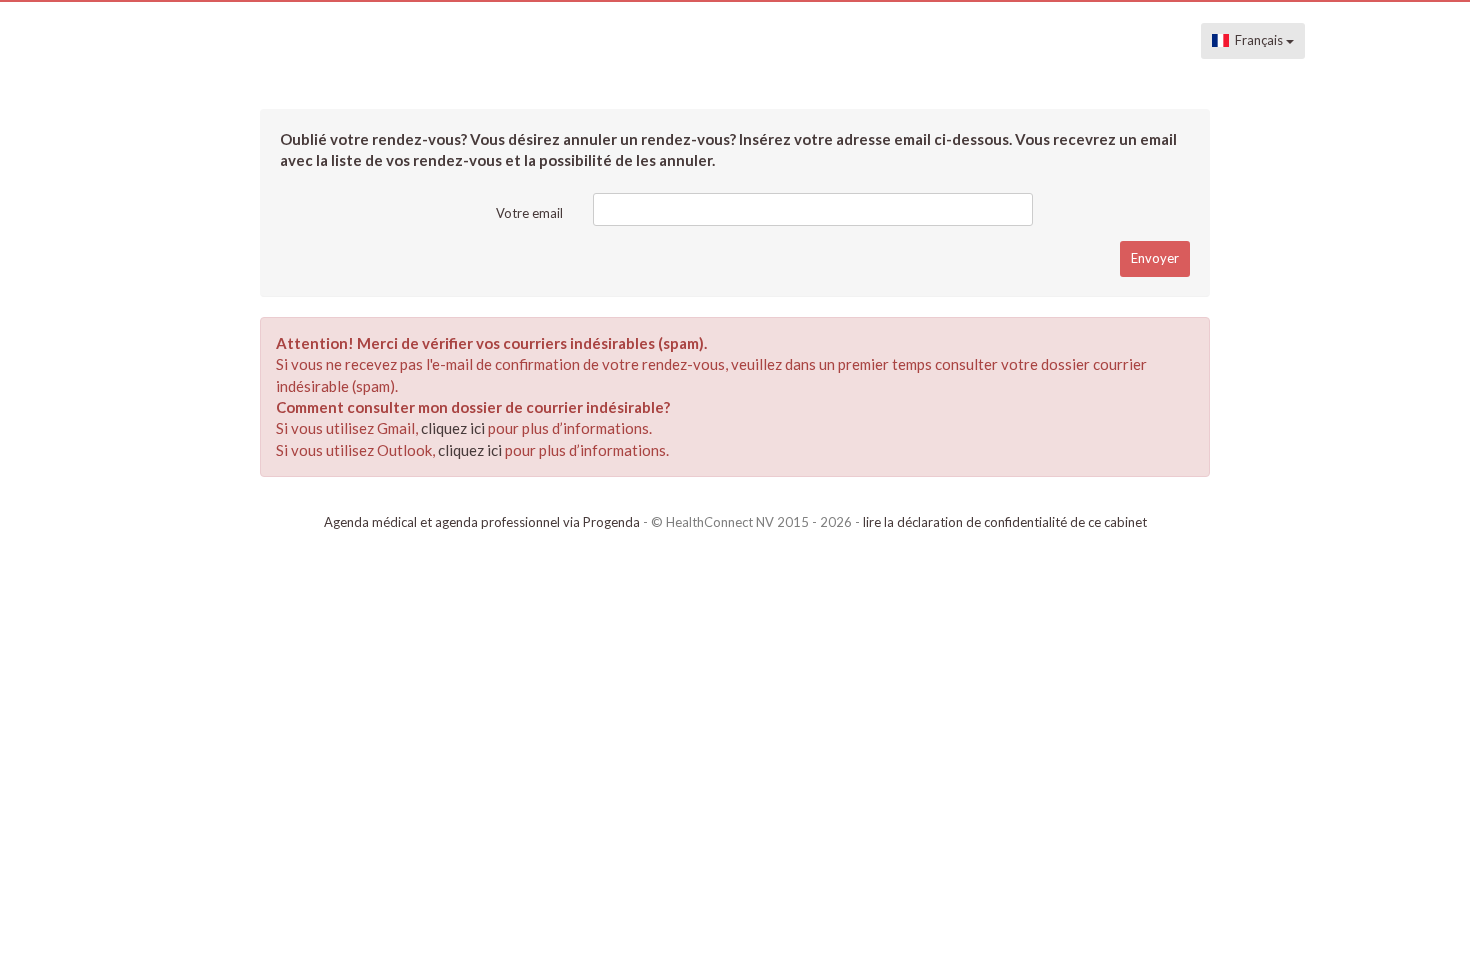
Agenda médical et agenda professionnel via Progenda (482, 522)
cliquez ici (453, 428)
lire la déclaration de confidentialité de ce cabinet (1005, 522)
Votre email (529, 213)
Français (1257, 40)
